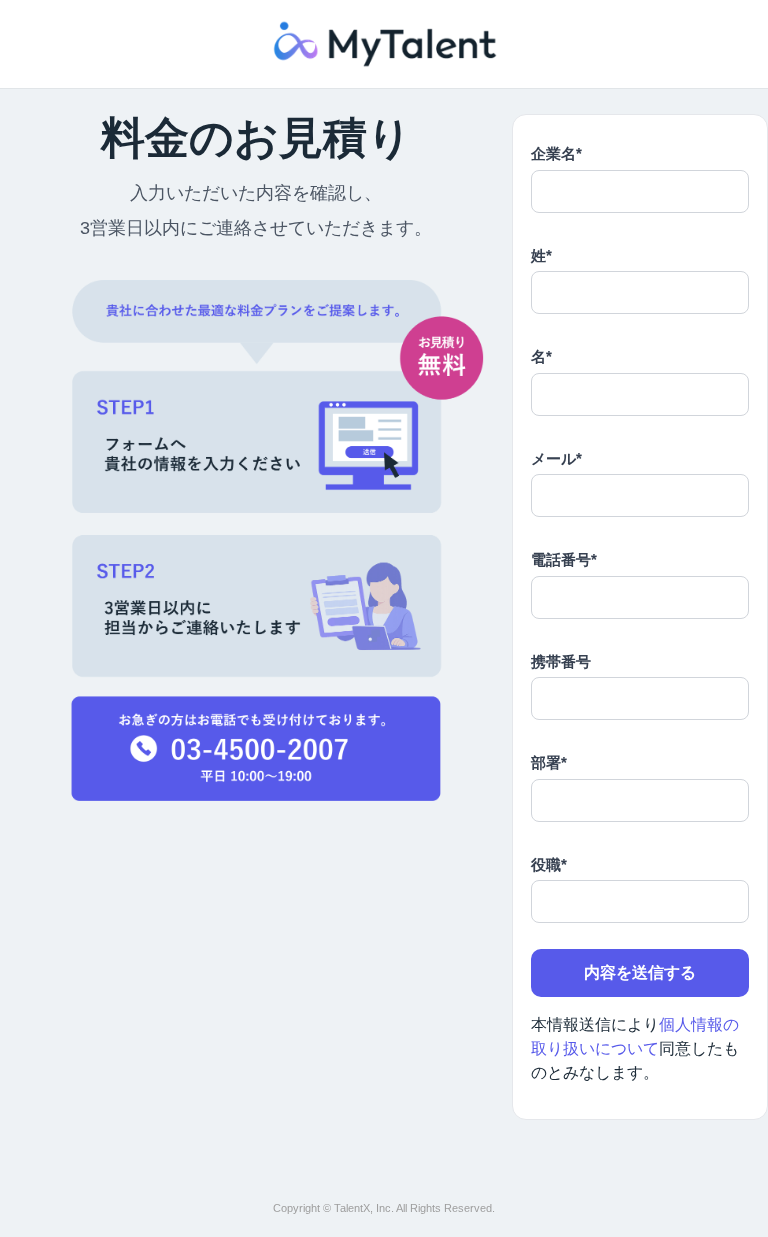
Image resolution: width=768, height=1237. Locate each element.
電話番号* (564, 559)
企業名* (556, 153)
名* (541, 356)
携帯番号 (561, 661)
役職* (549, 864)
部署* (549, 762)
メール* (556, 458)
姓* (541, 255)
